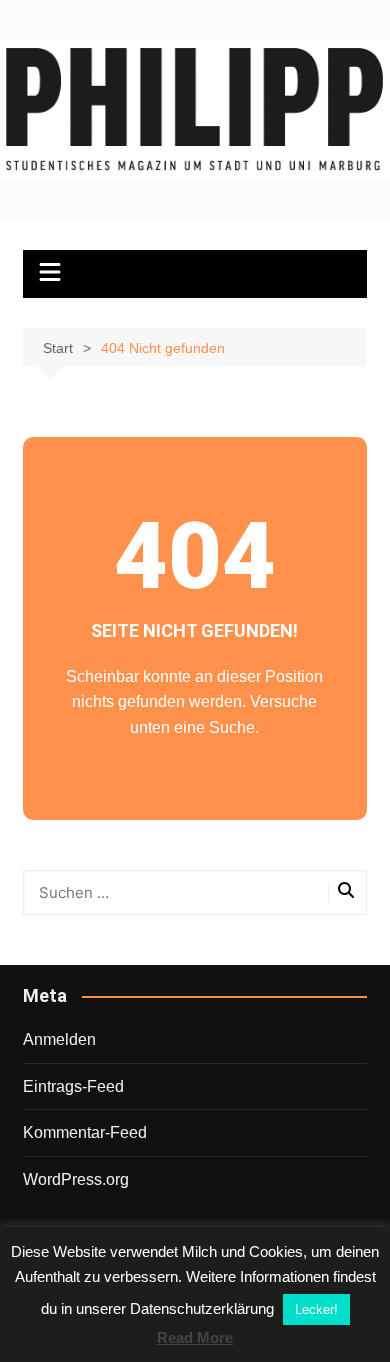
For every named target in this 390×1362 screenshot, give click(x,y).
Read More (195, 1337)
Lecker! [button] (316, 1309)
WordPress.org (76, 1179)
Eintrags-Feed (73, 1086)
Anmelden (59, 1039)
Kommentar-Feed (85, 1132)
